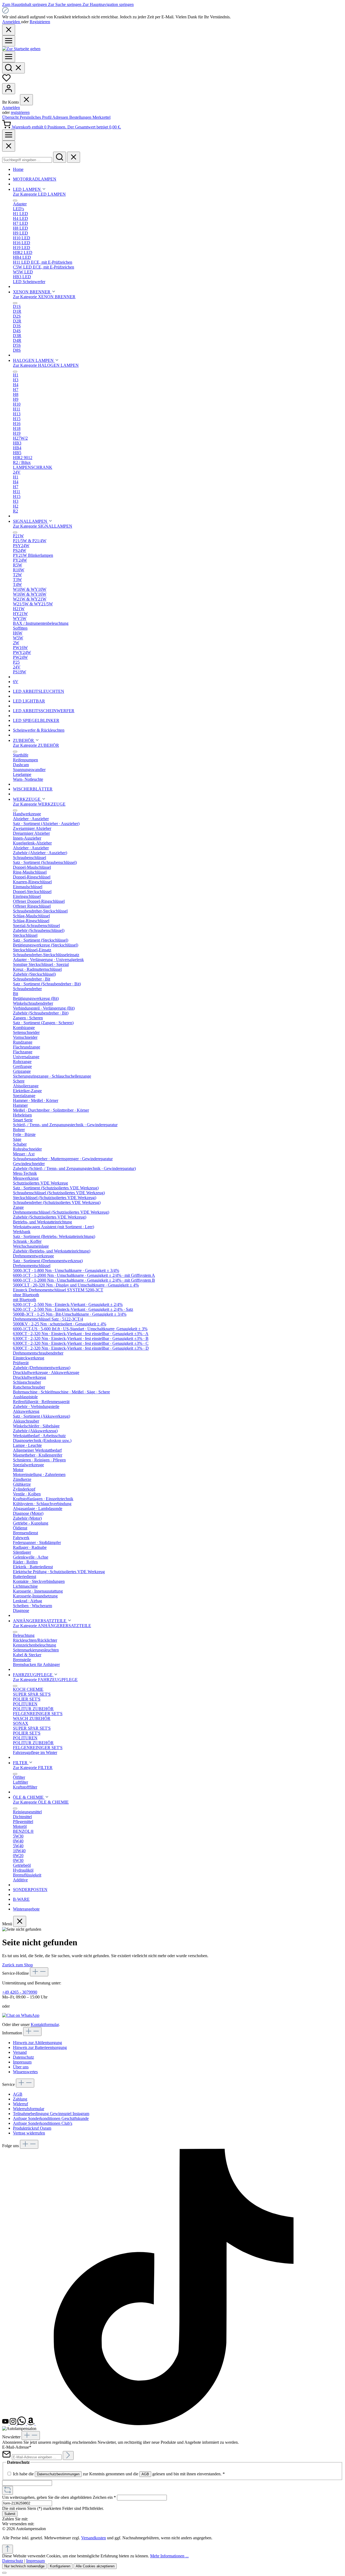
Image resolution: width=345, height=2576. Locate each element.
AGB (18, 2094)
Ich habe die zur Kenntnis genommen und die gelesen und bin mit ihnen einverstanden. (119, 2474)
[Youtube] (6, 2424)
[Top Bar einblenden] (9, 135)
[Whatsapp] (22, 2424)
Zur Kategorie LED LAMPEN (39, 194)
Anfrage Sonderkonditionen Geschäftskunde (51, 2118)
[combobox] (27, 160)
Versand (20, 2052)
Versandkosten (94, 2538)
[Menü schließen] (26, 100)
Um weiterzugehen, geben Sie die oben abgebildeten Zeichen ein (59, 2497)
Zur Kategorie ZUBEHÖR (36, 745)
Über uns (21, 2067)
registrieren (20, 112)
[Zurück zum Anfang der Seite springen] (8, 2549)
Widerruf (20, 2104)
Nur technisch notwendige (24, 2566)
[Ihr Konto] (9, 89)
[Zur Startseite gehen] (21, 49)
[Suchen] (13, 68)
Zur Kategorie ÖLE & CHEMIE (41, 1802)
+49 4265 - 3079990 (20, 1992)
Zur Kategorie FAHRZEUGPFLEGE (45, 1680)
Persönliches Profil (36, 117)
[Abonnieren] (68, 2455)
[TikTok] (174, 2424)
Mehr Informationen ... (169, 2556)
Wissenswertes (25, 2072)
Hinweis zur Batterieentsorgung (40, 2047)
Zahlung (20, 2099)
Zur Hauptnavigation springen (108, 4)
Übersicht (11, 117)
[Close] (9, 146)
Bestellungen (81, 117)
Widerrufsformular (29, 2109)
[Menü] (9, 41)
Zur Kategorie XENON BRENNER (44, 297)
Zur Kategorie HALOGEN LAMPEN (46, 365)
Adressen (61, 117)
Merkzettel (101, 117)
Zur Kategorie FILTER (33, 1768)
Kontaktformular (45, 2025)
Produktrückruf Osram (32, 2128)
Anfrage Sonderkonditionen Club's (43, 2123)
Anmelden (12, 22)
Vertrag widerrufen (29, 2133)
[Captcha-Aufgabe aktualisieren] (8, 2490)
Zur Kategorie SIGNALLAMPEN (43, 526)
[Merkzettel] (6, 81)
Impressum (22, 2062)
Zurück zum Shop (18, 1965)
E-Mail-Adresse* (17, 2447)
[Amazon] (31, 2424)
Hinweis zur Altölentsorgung (37, 2043)
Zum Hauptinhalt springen (25, 4)
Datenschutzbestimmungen (58, 2474)
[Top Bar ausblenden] (9, 30)
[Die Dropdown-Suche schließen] (74, 157)
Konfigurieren (60, 2566)
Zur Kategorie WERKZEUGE (39, 804)
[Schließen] (4, 2573)
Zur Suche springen (65, 4)
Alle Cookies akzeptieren (95, 2566)
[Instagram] (13, 2424)
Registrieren (40, 22)
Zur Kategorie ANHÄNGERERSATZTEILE (52, 1626)
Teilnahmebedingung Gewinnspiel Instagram (51, 2114)
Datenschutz (23, 2057)
